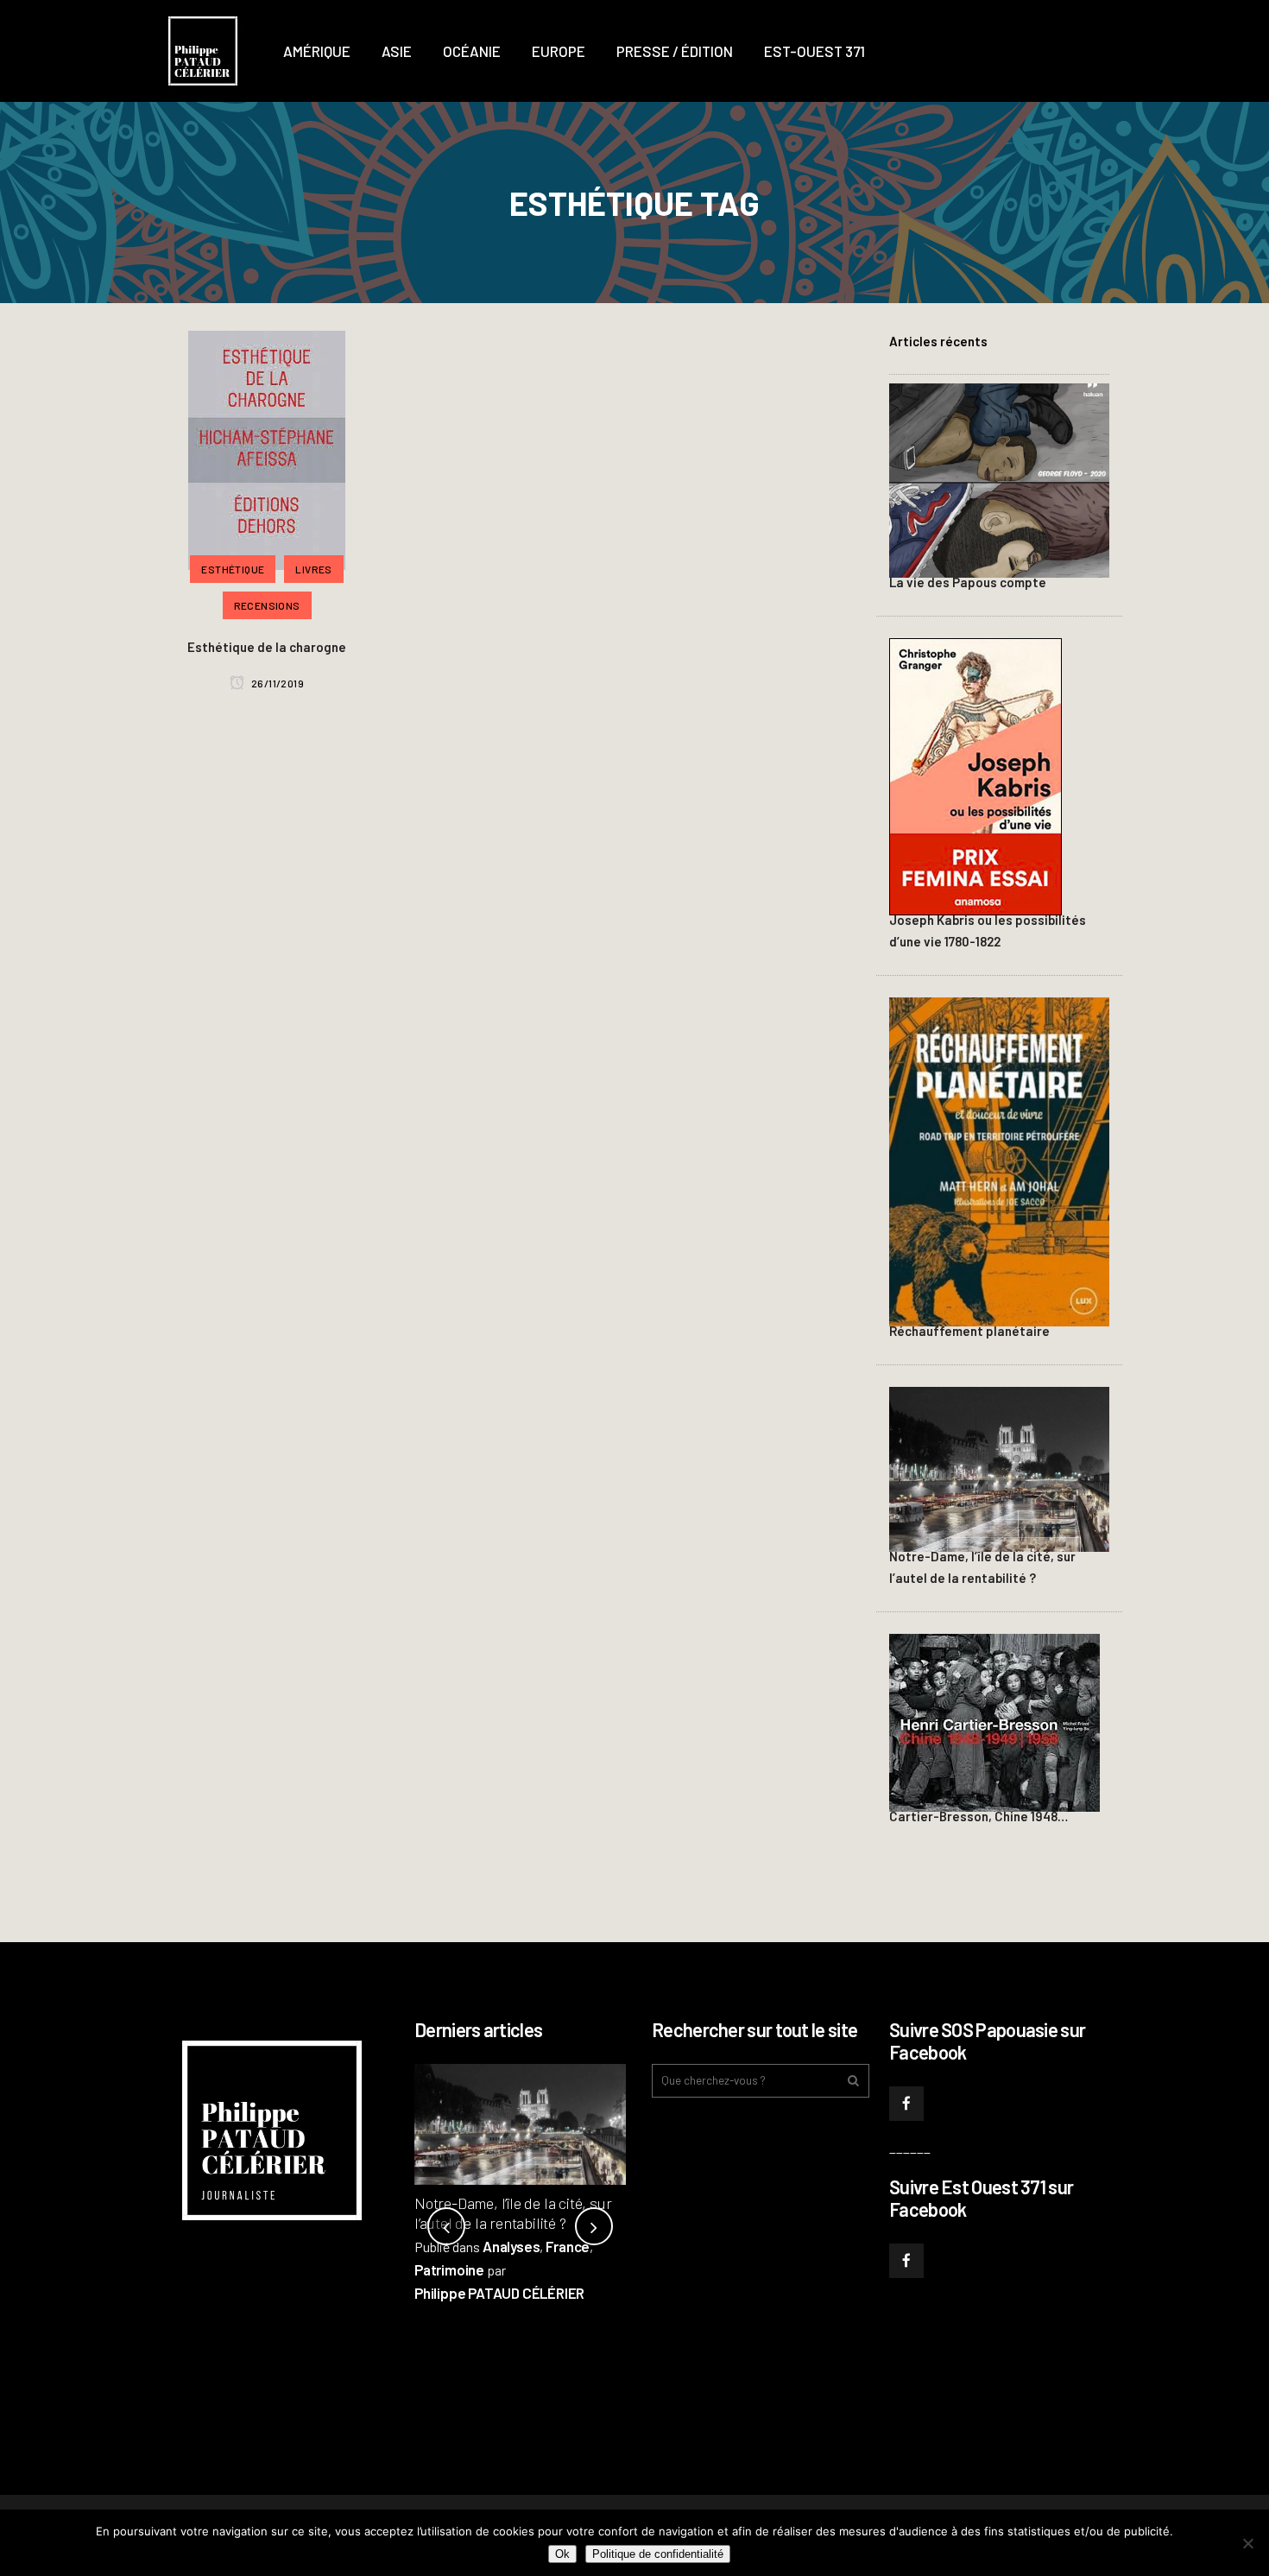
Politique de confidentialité (658, 2554)
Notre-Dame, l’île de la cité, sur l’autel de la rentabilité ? (513, 2213)
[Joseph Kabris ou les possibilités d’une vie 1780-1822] (975, 775)
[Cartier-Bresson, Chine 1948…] (994, 1720)
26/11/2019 (277, 683)
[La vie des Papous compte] (999, 478)
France (568, 2246)
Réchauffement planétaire (969, 1331)
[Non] (1247, 2543)
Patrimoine (449, 2269)
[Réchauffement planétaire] (999, 1159)
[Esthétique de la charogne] (267, 448)
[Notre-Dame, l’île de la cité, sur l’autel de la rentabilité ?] (999, 1466)
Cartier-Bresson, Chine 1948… (979, 1816)
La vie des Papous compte (968, 582)
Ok (562, 2554)
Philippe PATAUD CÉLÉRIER (499, 2293)
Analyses (511, 2246)
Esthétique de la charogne (267, 647)
